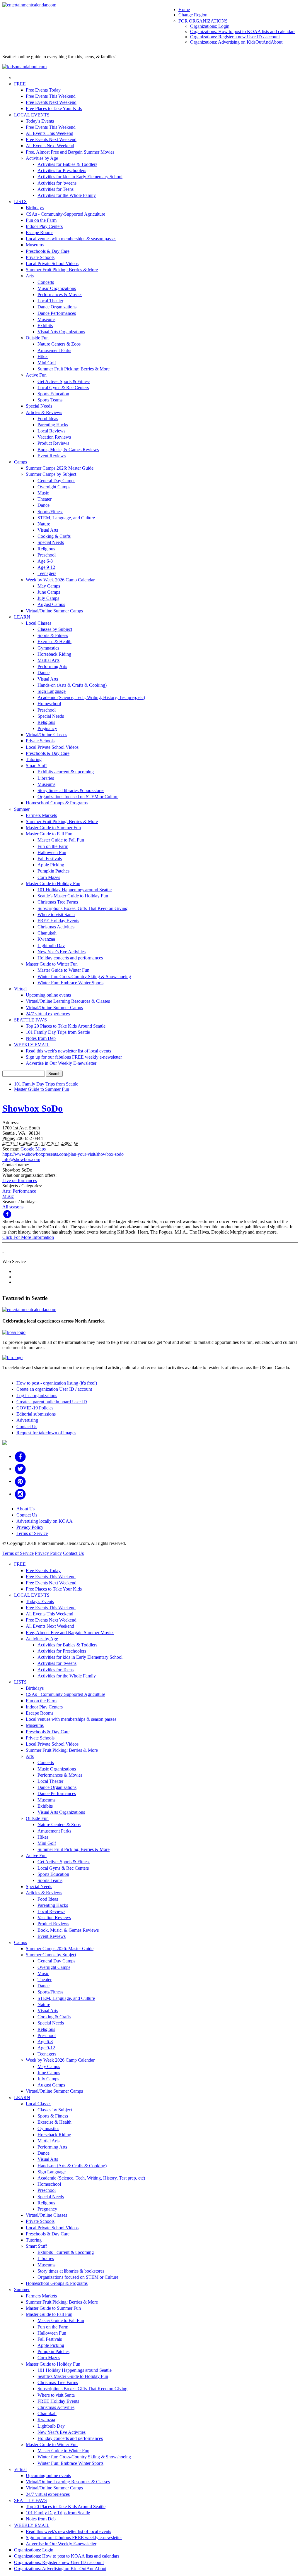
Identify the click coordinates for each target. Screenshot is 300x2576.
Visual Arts (48, 530)
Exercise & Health (54, 642)
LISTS (20, 201)
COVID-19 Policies (35, 1408)
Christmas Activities (56, 927)
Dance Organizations (57, 307)
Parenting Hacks (53, 425)
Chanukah (47, 933)
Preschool (47, 555)
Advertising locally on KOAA (45, 1521)
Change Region (193, 15)
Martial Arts (48, 660)
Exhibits (45, 326)
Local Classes (39, 623)
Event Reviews (52, 456)
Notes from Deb (41, 1038)
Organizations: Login (210, 26)
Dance (44, 505)
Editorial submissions (36, 1414)
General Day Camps (56, 481)
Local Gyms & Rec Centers (63, 388)
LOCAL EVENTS (32, 115)
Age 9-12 (46, 567)
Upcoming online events (48, 995)
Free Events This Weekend (51, 96)
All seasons (13, 1207)
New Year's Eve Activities (62, 952)
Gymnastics (48, 648)
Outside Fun (37, 338)
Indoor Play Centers (44, 226)
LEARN (22, 617)
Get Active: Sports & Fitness (64, 381)
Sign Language (52, 691)
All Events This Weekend (50, 133)
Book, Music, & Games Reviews (68, 450)
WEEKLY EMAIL (32, 1045)
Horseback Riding (54, 654)
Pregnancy (47, 728)
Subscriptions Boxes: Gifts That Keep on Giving (82, 908)
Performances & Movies (60, 294)
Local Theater (50, 301)
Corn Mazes (49, 877)
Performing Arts (52, 666)
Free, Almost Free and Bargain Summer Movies (70, 152)
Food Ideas (48, 419)
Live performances (20, 1180)
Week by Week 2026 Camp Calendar (60, 580)
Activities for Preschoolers (62, 170)
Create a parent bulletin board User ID (52, 1402)
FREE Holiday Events (58, 921)
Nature (44, 524)
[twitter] (20, 1469)
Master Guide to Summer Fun (53, 828)
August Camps (51, 604)
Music (43, 493)
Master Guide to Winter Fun (52, 964)
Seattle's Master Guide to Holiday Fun (73, 896)
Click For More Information (28, 1237)
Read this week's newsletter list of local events (68, 1051)
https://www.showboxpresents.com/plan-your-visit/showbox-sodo (63, 1154)
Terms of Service (32, 1533)
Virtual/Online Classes (46, 735)
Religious (46, 549)
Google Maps (33, 1149)
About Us (25, 1509)
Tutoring (34, 759)
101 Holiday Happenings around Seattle (75, 890)
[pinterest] (20, 1481)
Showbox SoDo (33, 1108)
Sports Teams (50, 400)
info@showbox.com (21, 1159)
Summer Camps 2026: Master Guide (60, 468)
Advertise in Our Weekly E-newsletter (61, 1063)
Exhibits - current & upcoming (66, 772)
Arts (30, 276)
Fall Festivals (50, 859)
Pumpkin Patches (53, 871)
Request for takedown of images (46, 1433)
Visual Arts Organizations (61, 332)
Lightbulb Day (51, 946)
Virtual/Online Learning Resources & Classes (68, 1001)
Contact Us (27, 1427)
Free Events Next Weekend (51, 102)
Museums (35, 245)
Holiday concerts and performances (70, 958)
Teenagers (47, 573)
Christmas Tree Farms (58, 902)
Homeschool (49, 704)
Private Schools (40, 257)
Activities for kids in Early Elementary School (80, 177)
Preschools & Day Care (48, 251)
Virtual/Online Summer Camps (54, 611)
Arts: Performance (19, 1191)
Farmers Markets (41, 815)
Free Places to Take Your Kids (54, 108)
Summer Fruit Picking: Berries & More (62, 270)
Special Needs (39, 406)
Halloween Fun (52, 852)
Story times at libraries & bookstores (71, 790)
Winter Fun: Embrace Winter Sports (70, 983)
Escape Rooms (40, 232)
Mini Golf (47, 363)
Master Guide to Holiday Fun (53, 883)
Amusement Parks (54, 350)
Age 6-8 (45, 561)
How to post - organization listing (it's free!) (57, 1383)
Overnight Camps (54, 487)
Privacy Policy (30, 1527)
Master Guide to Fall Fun (49, 834)
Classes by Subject (55, 629)
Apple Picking (51, 865)
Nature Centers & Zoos (59, 344)
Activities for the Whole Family (67, 195)
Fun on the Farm (41, 220)
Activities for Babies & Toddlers (67, 164)
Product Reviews (53, 443)
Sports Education (53, 394)
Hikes (43, 357)
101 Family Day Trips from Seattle (58, 1032)
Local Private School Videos (52, 263)
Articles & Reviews (44, 412)
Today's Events (40, 121)
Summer (22, 809)
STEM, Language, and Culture (66, 518)
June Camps (49, 592)
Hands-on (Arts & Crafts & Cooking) (72, 685)
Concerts (46, 282)
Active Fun (36, 375)
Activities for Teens (56, 189)
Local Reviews (51, 431)
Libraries (46, 778)
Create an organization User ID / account (54, 1389)
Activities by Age (42, 158)
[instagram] (20, 1494)
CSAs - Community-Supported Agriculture (65, 214)
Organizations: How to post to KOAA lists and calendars (243, 31)
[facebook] (20, 1456)
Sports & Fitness (53, 635)
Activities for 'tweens (57, 183)
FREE (20, 84)
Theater (45, 499)
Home (184, 10)
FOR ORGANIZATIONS (203, 21)
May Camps (49, 586)
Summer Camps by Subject (51, 474)
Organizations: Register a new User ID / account (235, 37)
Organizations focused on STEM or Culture (78, 797)
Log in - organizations (37, 1396)
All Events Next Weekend (50, 146)
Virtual (20, 989)
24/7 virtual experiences (48, 1014)
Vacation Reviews (54, 437)
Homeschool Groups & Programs (57, 803)
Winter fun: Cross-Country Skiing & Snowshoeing (84, 977)
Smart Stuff (36, 766)
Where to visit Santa (56, 915)
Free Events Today (43, 90)
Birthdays (35, 208)
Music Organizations (57, 288)
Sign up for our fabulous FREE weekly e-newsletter (74, 1057)
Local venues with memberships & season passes (71, 239)
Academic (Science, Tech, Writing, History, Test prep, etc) (91, 697)
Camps (21, 462)
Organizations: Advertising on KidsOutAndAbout (236, 42)
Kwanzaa (46, 939)
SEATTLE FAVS (30, 1020)
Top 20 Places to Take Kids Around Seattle (66, 1026)
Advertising (27, 1420)
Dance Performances (57, 313)
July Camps (48, 598)
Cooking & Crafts (54, 536)
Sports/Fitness (50, 512)
